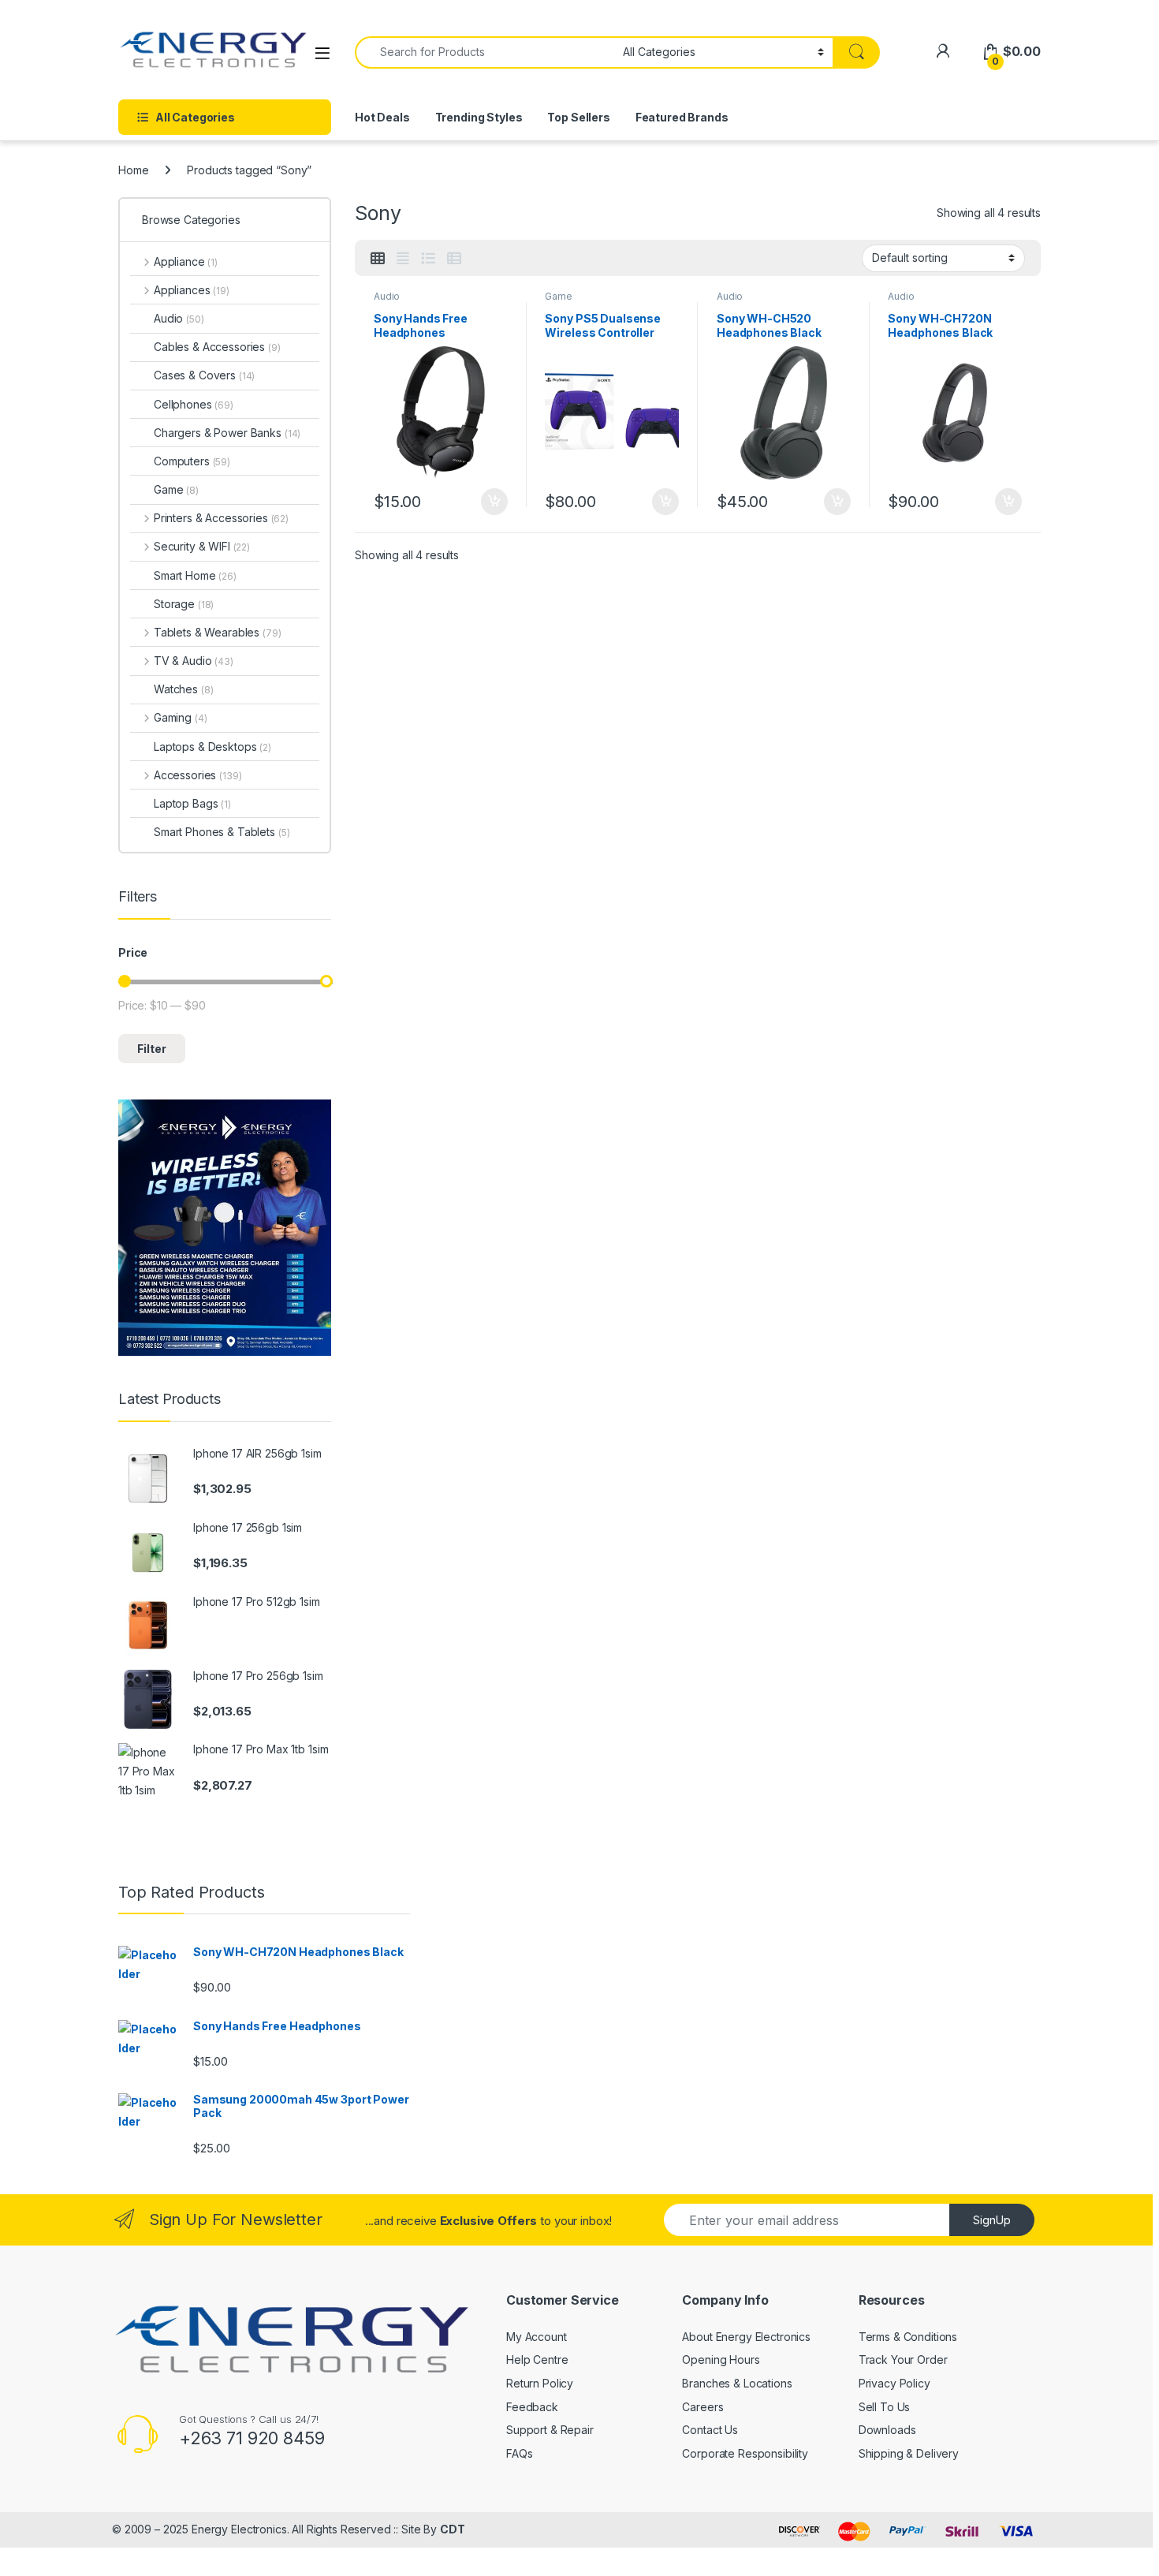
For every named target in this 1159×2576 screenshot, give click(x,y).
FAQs (519, 2453)
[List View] (428, 259)
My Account (537, 2337)
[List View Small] (454, 259)
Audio (387, 296)
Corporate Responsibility (745, 2453)
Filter (152, 1049)
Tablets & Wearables (217, 632)
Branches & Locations (737, 2383)
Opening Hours (721, 2359)
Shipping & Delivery (909, 2453)
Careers (702, 2407)
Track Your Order (903, 2359)
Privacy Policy (894, 2383)
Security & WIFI (202, 546)
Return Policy (540, 2383)
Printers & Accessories (221, 518)
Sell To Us (885, 2407)
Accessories (198, 775)
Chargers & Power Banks (227, 433)
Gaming (180, 717)
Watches (183, 689)
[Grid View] (378, 259)
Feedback (532, 2407)
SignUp (992, 2220)
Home (133, 170)
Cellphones (194, 404)
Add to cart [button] (494, 502)
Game (558, 296)
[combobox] (484, 52)
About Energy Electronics (746, 2337)
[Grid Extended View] (403, 259)
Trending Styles (479, 117)
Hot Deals (382, 117)
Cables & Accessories (217, 347)
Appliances (192, 290)
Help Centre (537, 2359)
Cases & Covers (204, 375)
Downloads (887, 2430)
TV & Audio (194, 661)
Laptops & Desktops (212, 747)
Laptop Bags (192, 803)
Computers (192, 461)
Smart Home (195, 575)
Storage (184, 604)
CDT (453, 2529)
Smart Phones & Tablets (222, 832)
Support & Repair (550, 2430)
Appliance (186, 261)
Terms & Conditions (908, 2337)
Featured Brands (682, 117)
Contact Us (710, 2430)
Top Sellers (578, 117)
